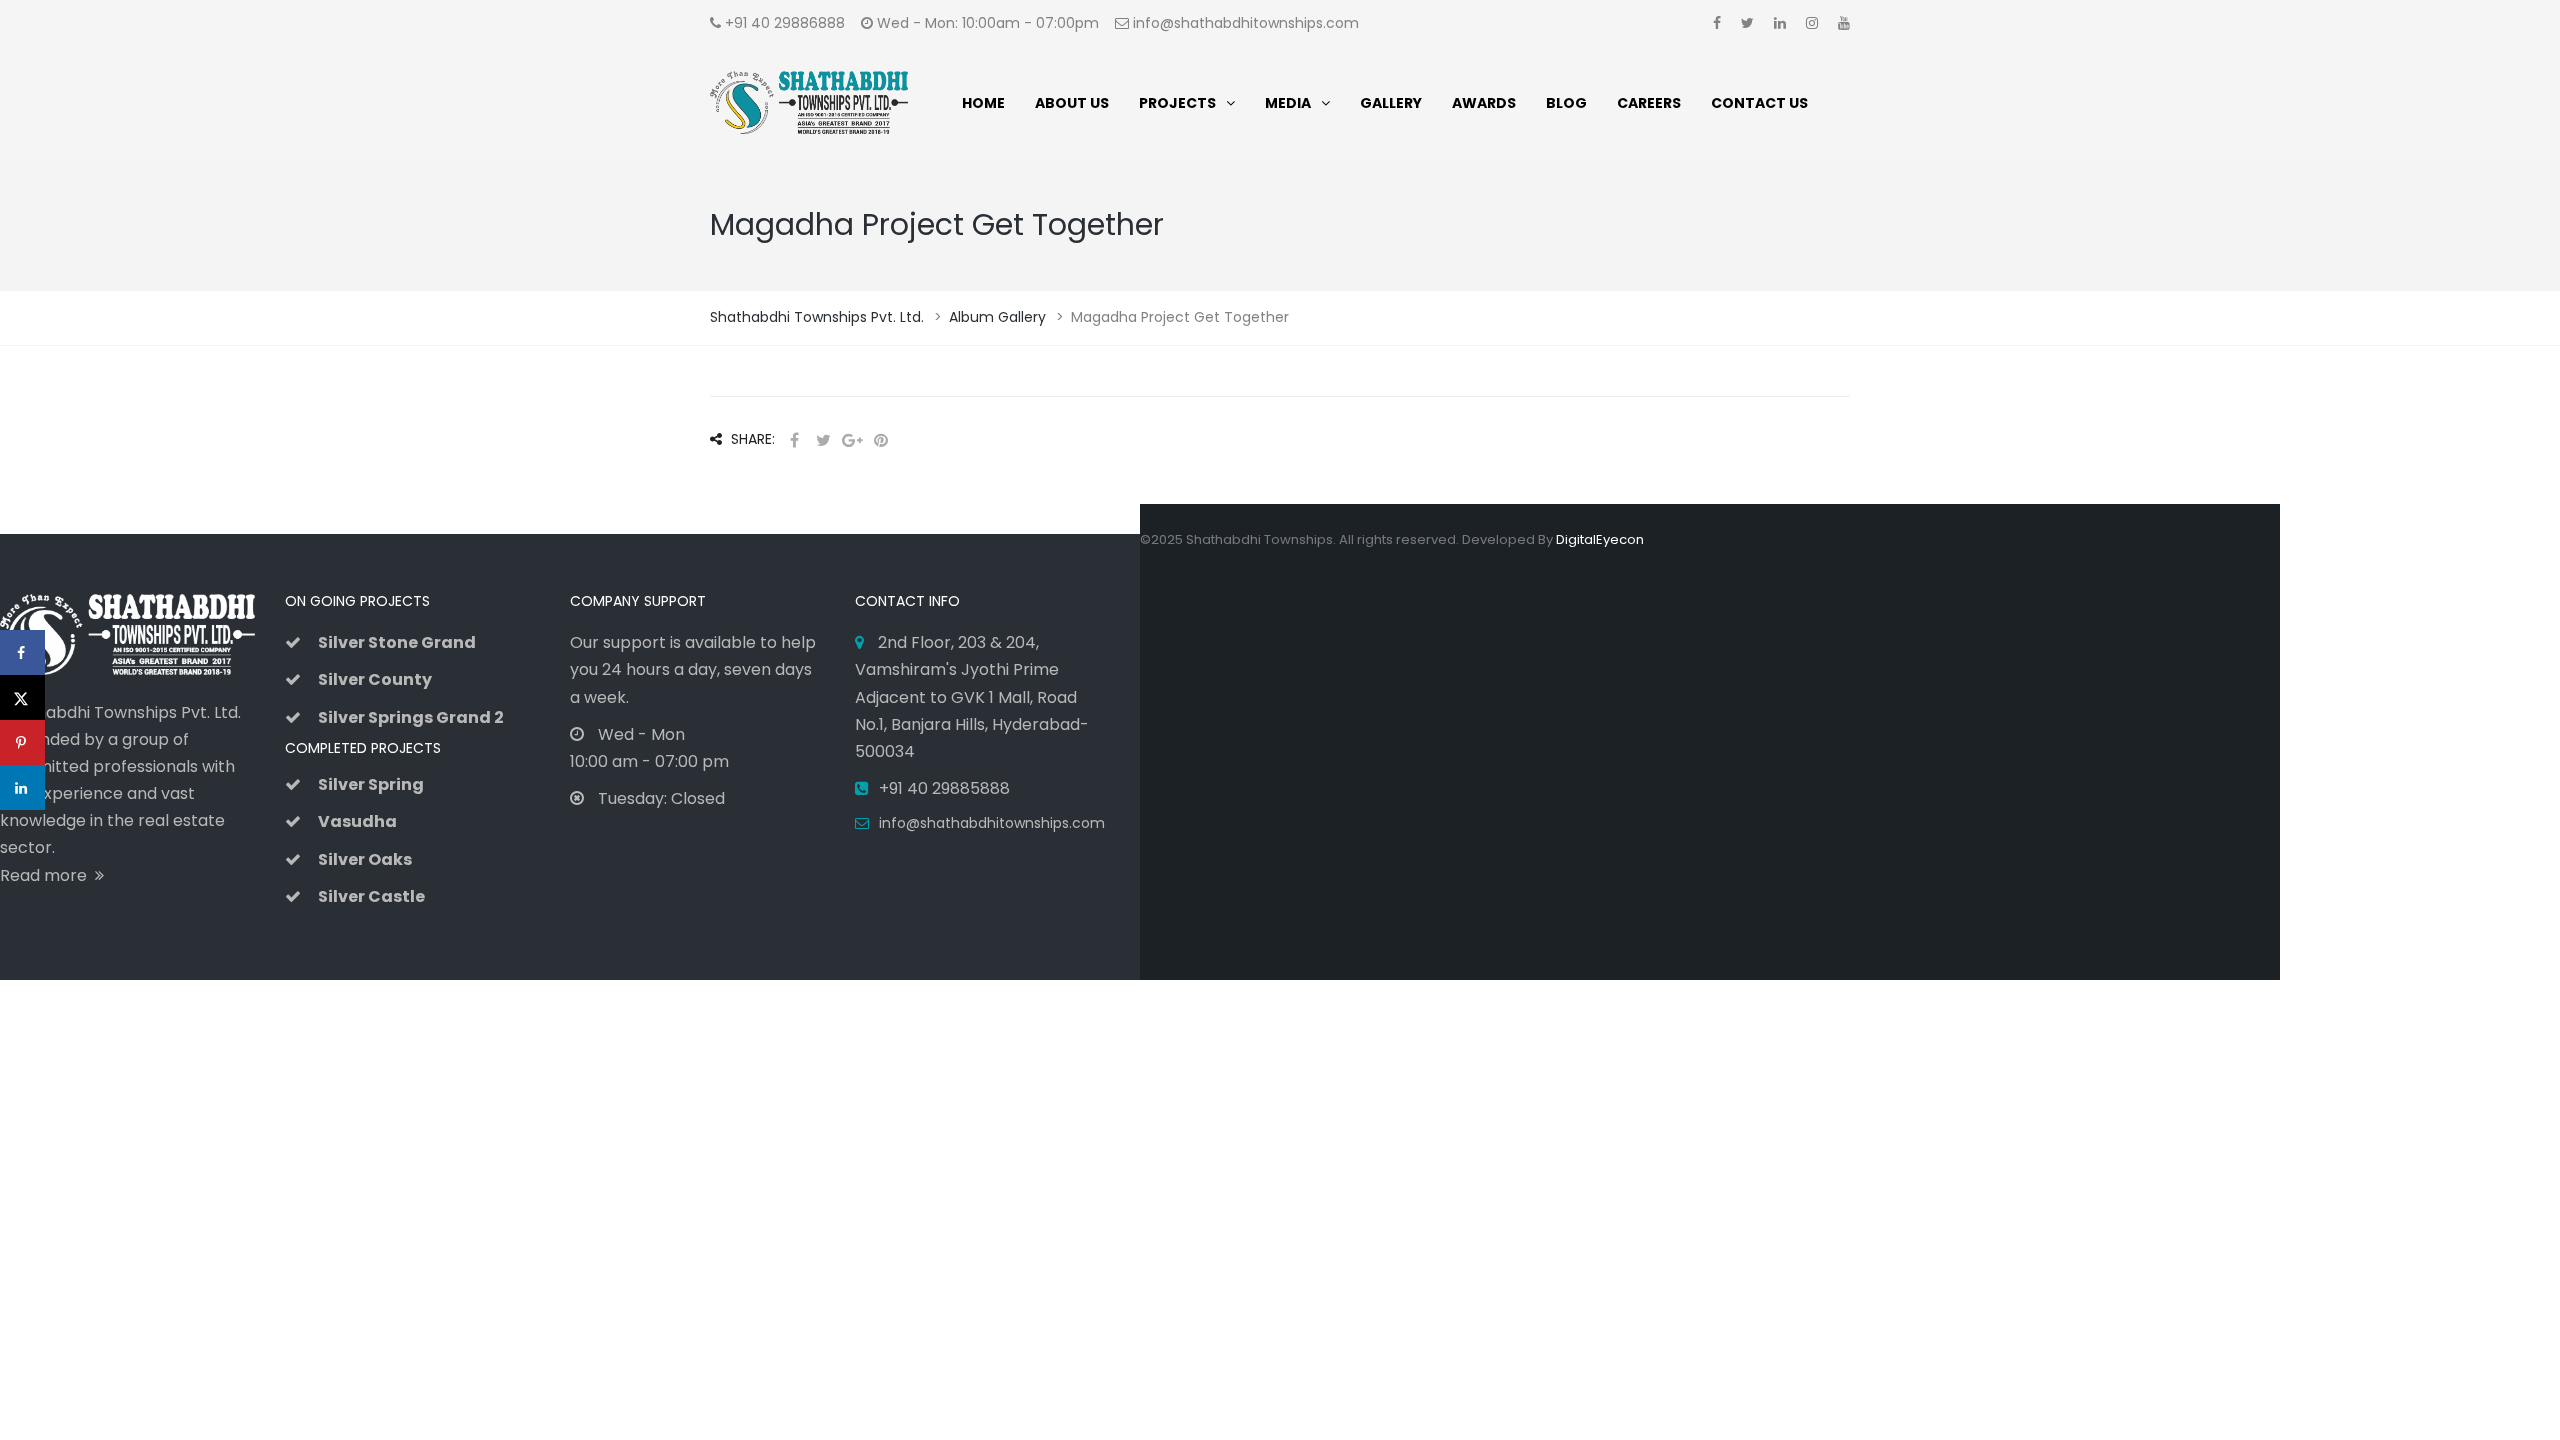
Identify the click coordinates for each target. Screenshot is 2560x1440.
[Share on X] (22, 697)
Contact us (1759, 103)
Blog (1566, 103)
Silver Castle (371, 896)
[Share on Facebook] (22, 652)
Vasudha (357, 821)
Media (1288, 103)
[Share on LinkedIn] (22, 787)
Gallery (1391, 103)
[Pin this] (881, 440)
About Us (1072, 103)
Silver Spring (371, 784)
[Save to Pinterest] (22, 742)
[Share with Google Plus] (852, 440)
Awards (1484, 103)
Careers (1649, 103)
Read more (47, 875)
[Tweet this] (823, 440)
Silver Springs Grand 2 (411, 717)
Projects (1177, 103)
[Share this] (794, 440)
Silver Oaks (365, 859)
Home (983, 103)
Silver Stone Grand (397, 642)
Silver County (375, 679)
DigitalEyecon (1600, 539)
